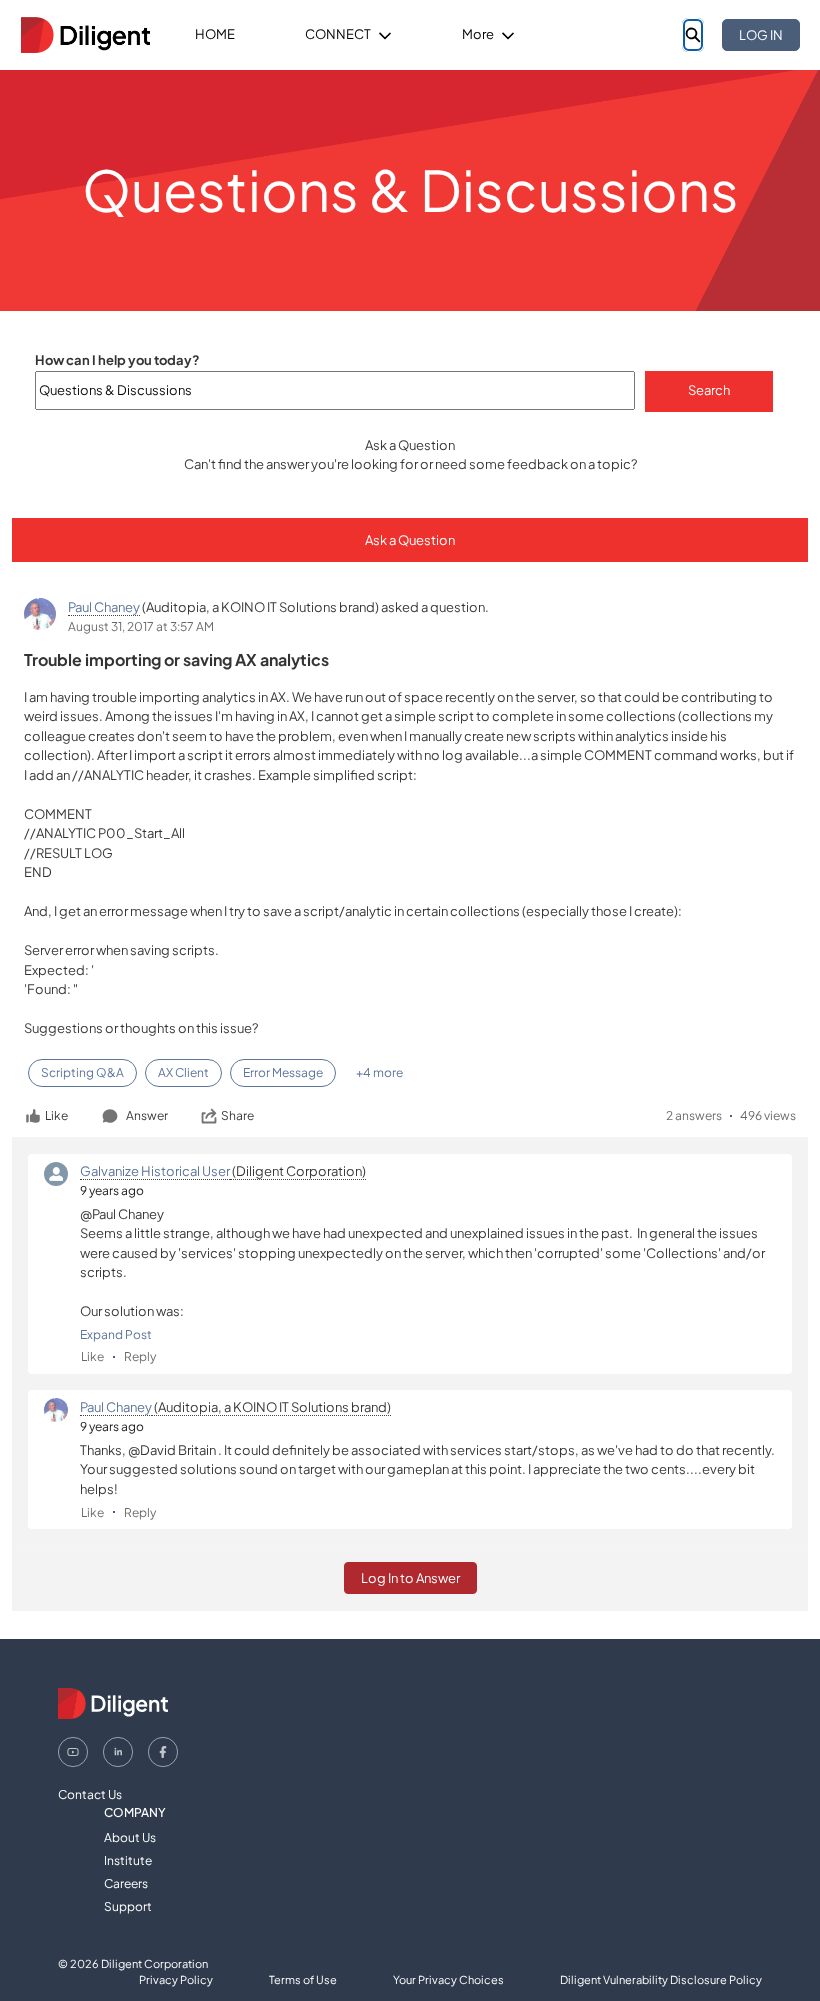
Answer (147, 1115)
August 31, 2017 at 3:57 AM (141, 626)
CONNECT (338, 34)
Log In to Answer (410, 1578)
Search (709, 390)
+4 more (379, 1072)
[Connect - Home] (85, 35)
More (478, 34)
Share (237, 1115)
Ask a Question (410, 540)
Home (215, 34)
